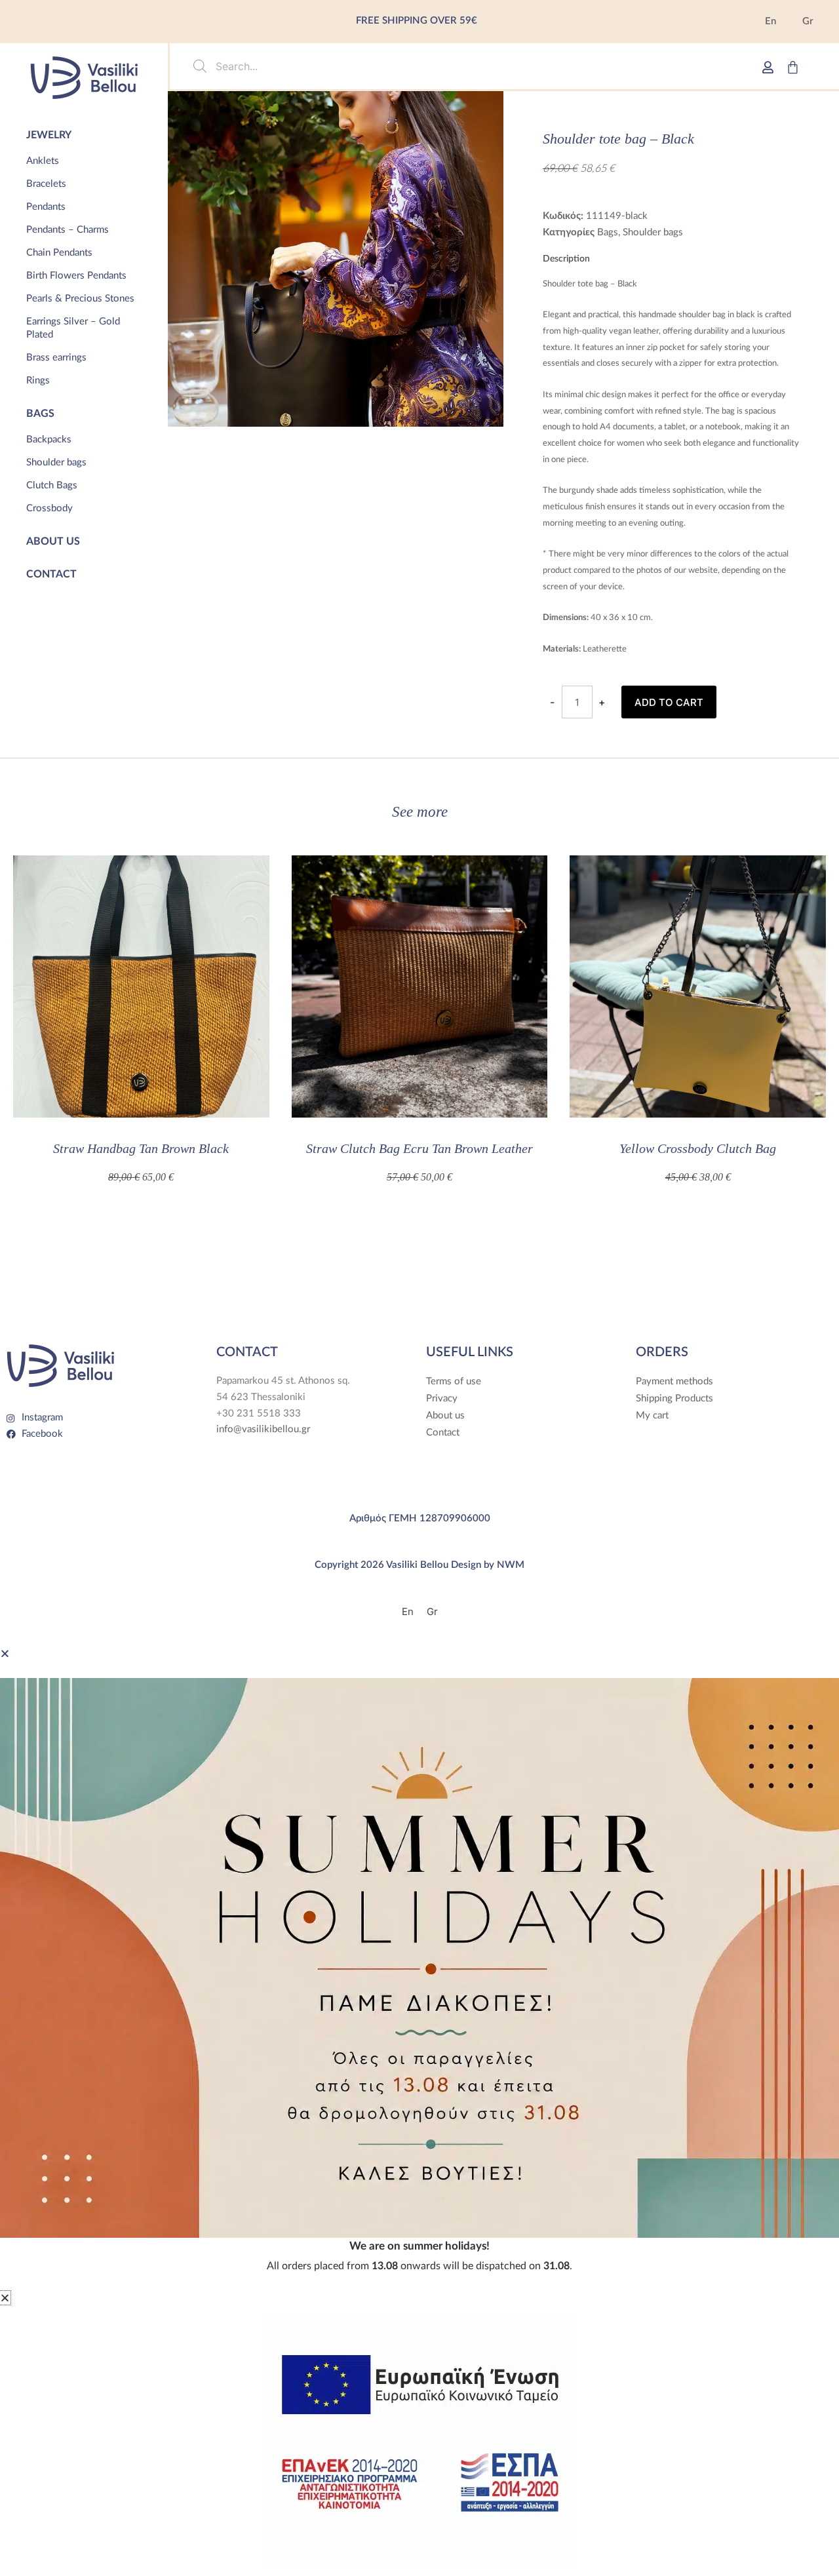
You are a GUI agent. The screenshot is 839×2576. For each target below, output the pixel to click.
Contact (51, 574)
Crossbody (49, 508)
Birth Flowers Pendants (76, 276)
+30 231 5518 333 (259, 1414)
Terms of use (454, 1381)
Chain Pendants (59, 253)
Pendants (46, 207)
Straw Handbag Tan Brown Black (141, 1148)
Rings (38, 381)
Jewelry (49, 135)
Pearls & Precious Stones (80, 299)
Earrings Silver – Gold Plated (73, 328)
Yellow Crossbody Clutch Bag (698, 1148)
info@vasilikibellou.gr (263, 1429)
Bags (40, 414)
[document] (419, 1968)
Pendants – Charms (68, 230)
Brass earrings (56, 358)
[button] (5, 1653)
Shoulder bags (56, 462)
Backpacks (49, 439)
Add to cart (669, 702)
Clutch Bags (52, 485)
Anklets (43, 161)
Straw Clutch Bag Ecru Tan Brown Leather (419, 1148)
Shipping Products (674, 1398)
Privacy (442, 1398)
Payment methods (674, 1381)
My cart (652, 1415)
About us (53, 541)
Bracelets (46, 184)
